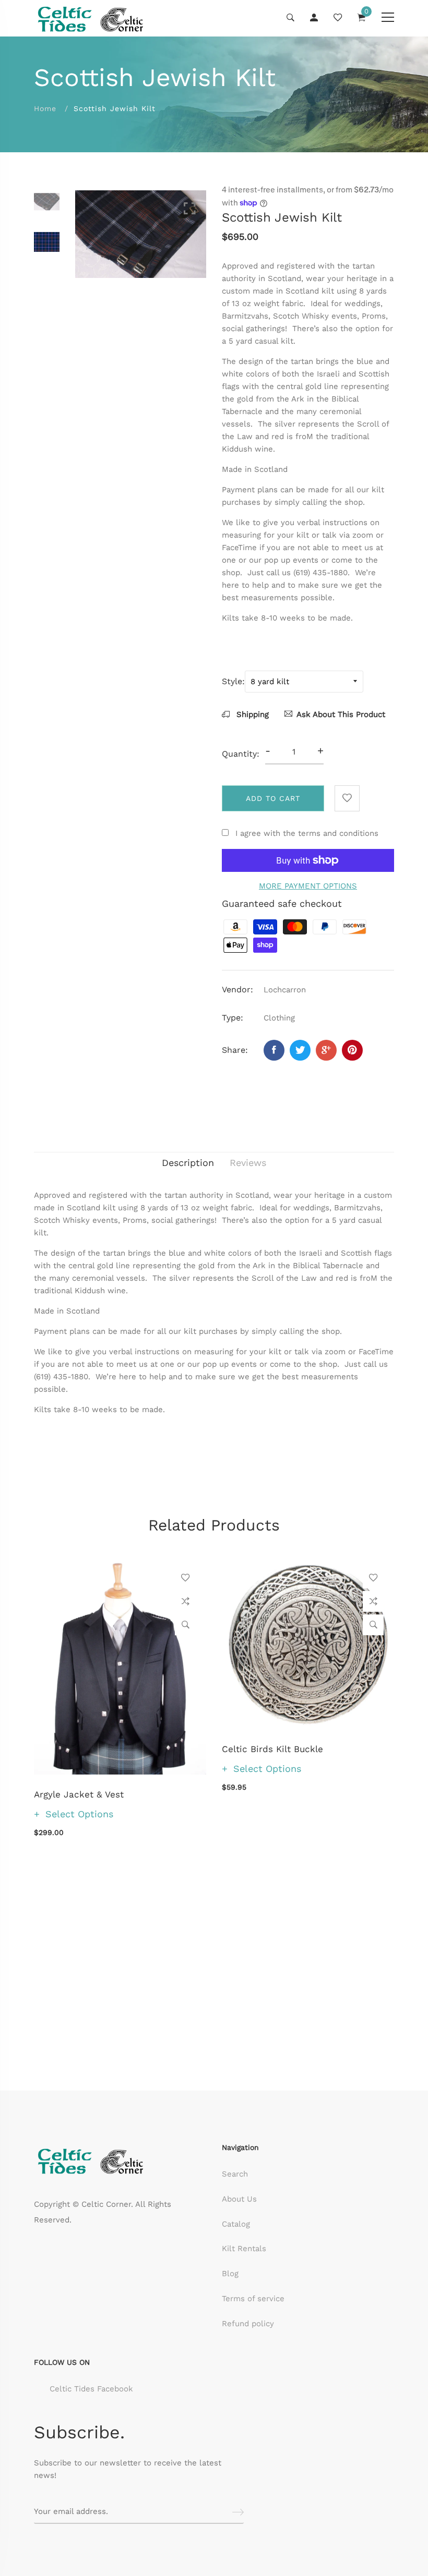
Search (235, 2174)
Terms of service (253, 2299)
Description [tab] (188, 1163)
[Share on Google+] (326, 1050)
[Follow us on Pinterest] (352, 1050)
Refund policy (248, 2324)
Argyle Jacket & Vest (79, 1794)
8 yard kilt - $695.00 (195, 2462)
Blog (230, 2274)
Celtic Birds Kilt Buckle (272, 1749)
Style (232, 681)
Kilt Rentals (244, 2249)
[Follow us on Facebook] (274, 1050)
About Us (239, 2199)
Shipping (251, 714)
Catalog (236, 2224)
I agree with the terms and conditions (307, 833)
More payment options (308, 886)
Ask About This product (341, 714)
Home (45, 108)
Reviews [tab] (248, 1163)
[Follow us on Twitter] (300, 1050)
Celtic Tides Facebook (91, 2389)
